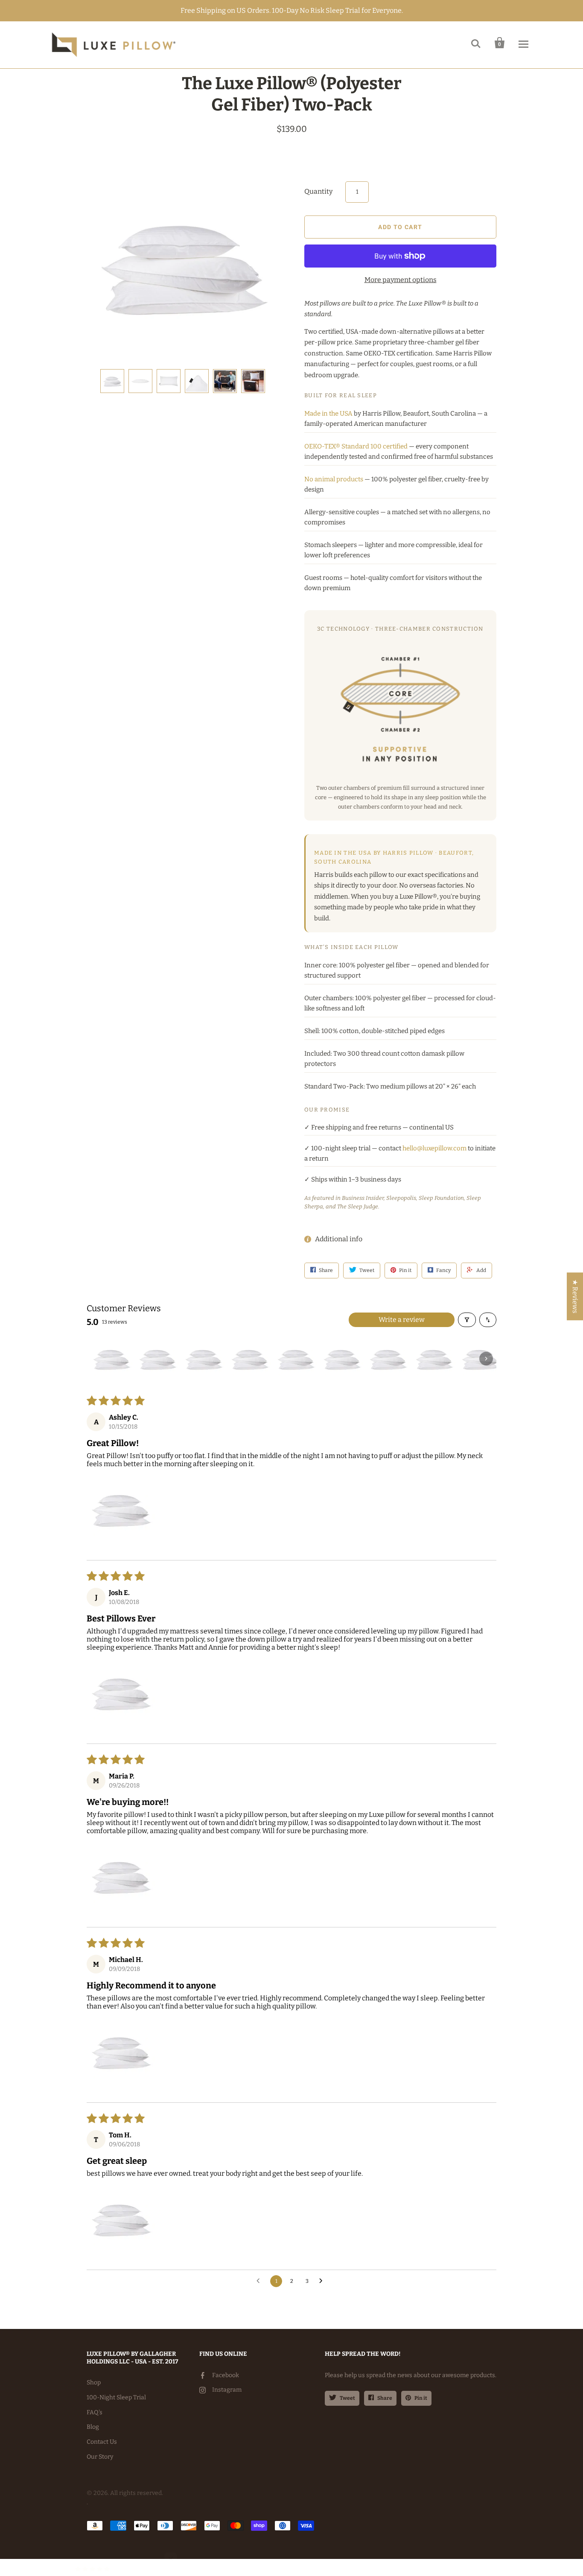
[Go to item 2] (157, 1359)
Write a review (402, 1320)
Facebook (226, 2375)
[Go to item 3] (204, 1359)
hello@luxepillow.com (434, 1148)
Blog (93, 2427)
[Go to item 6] (342, 1359)
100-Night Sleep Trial (116, 2397)
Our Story (100, 2457)
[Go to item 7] (388, 1359)
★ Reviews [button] (575, 1296)
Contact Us (102, 2442)
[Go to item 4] (250, 1359)
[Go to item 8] (434, 1359)
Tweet (347, 2398)
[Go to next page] (323, 2281)
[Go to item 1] (111, 1359)
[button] (121, 1509)
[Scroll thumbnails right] (486, 1359)
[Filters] (467, 1320)
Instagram (227, 2390)
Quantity (318, 191)
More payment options (401, 280)
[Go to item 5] (296, 1359)
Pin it (421, 2398)
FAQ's (95, 2412)
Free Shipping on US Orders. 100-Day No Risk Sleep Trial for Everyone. (292, 10)
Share (385, 2398)
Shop (94, 2382)
